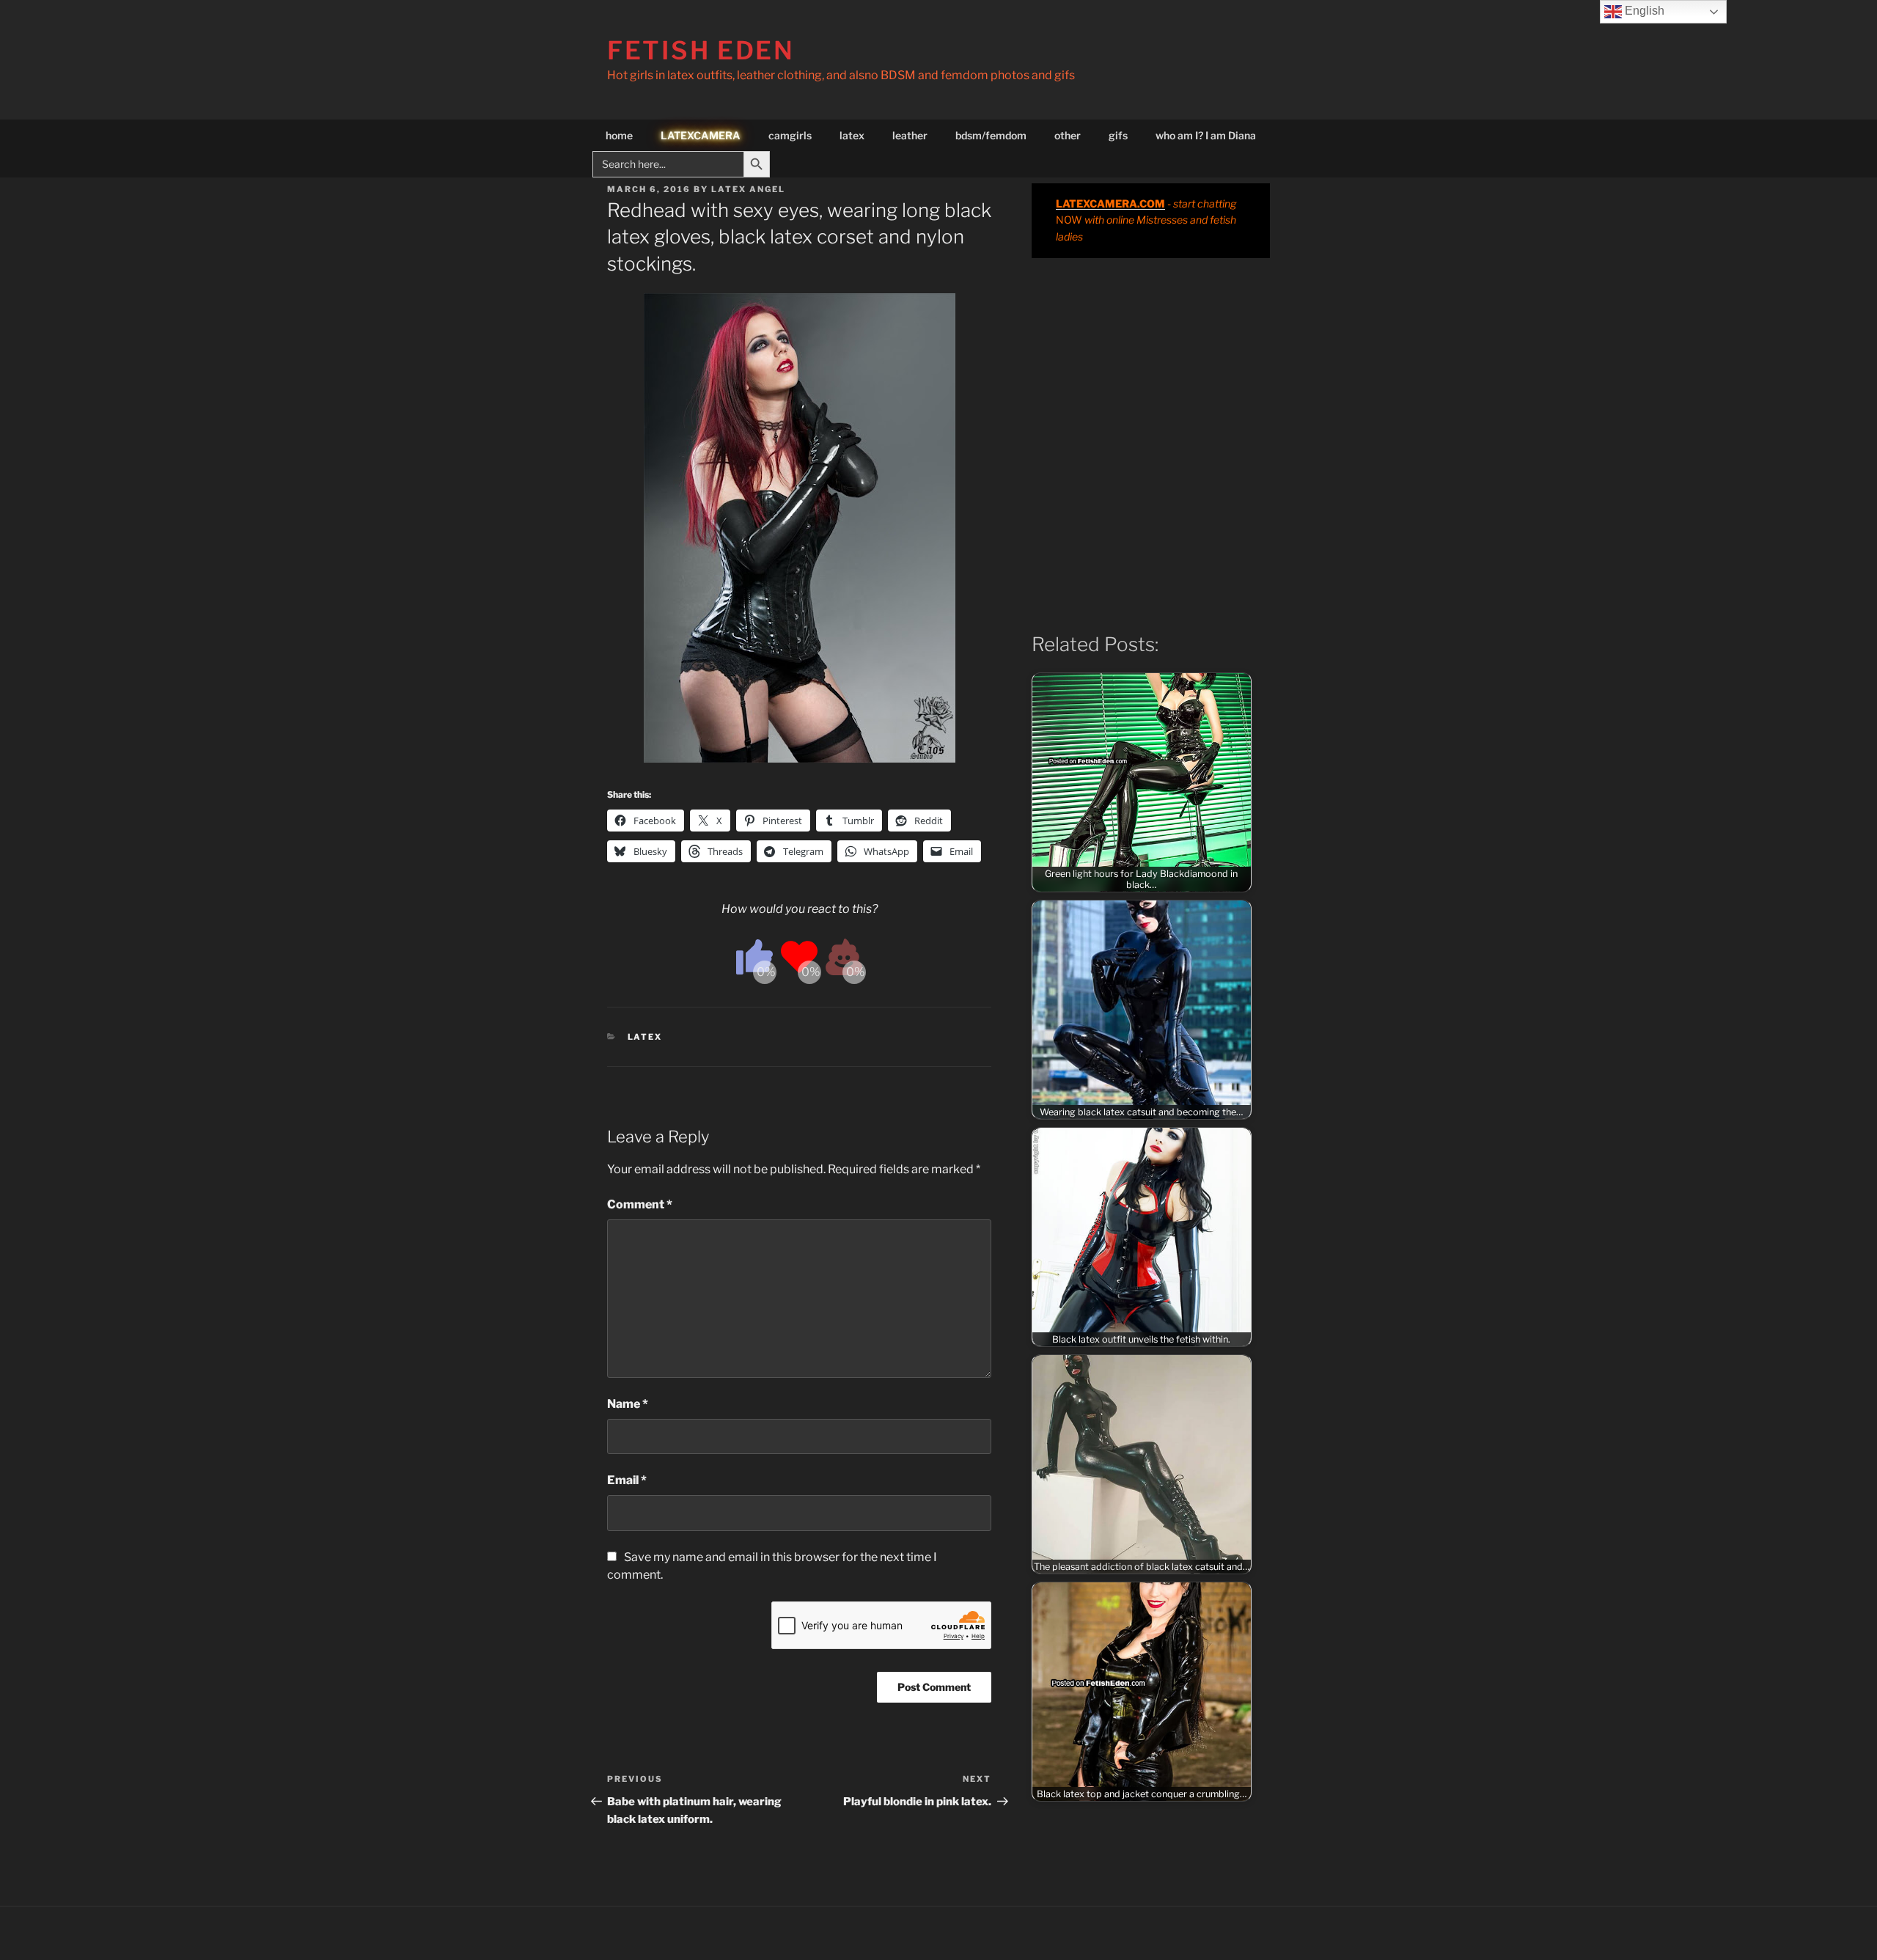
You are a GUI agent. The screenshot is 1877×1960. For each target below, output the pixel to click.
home (619, 135)
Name (628, 1404)
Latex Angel (748, 189)
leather (910, 135)
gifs (1118, 135)
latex (852, 135)
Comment (640, 1204)
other (1068, 135)
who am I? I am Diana (1206, 135)
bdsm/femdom (991, 135)
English (1643, 11)
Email (627, 1480)
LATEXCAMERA (701, 135)
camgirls (790, 135)
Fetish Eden (701, 50)
